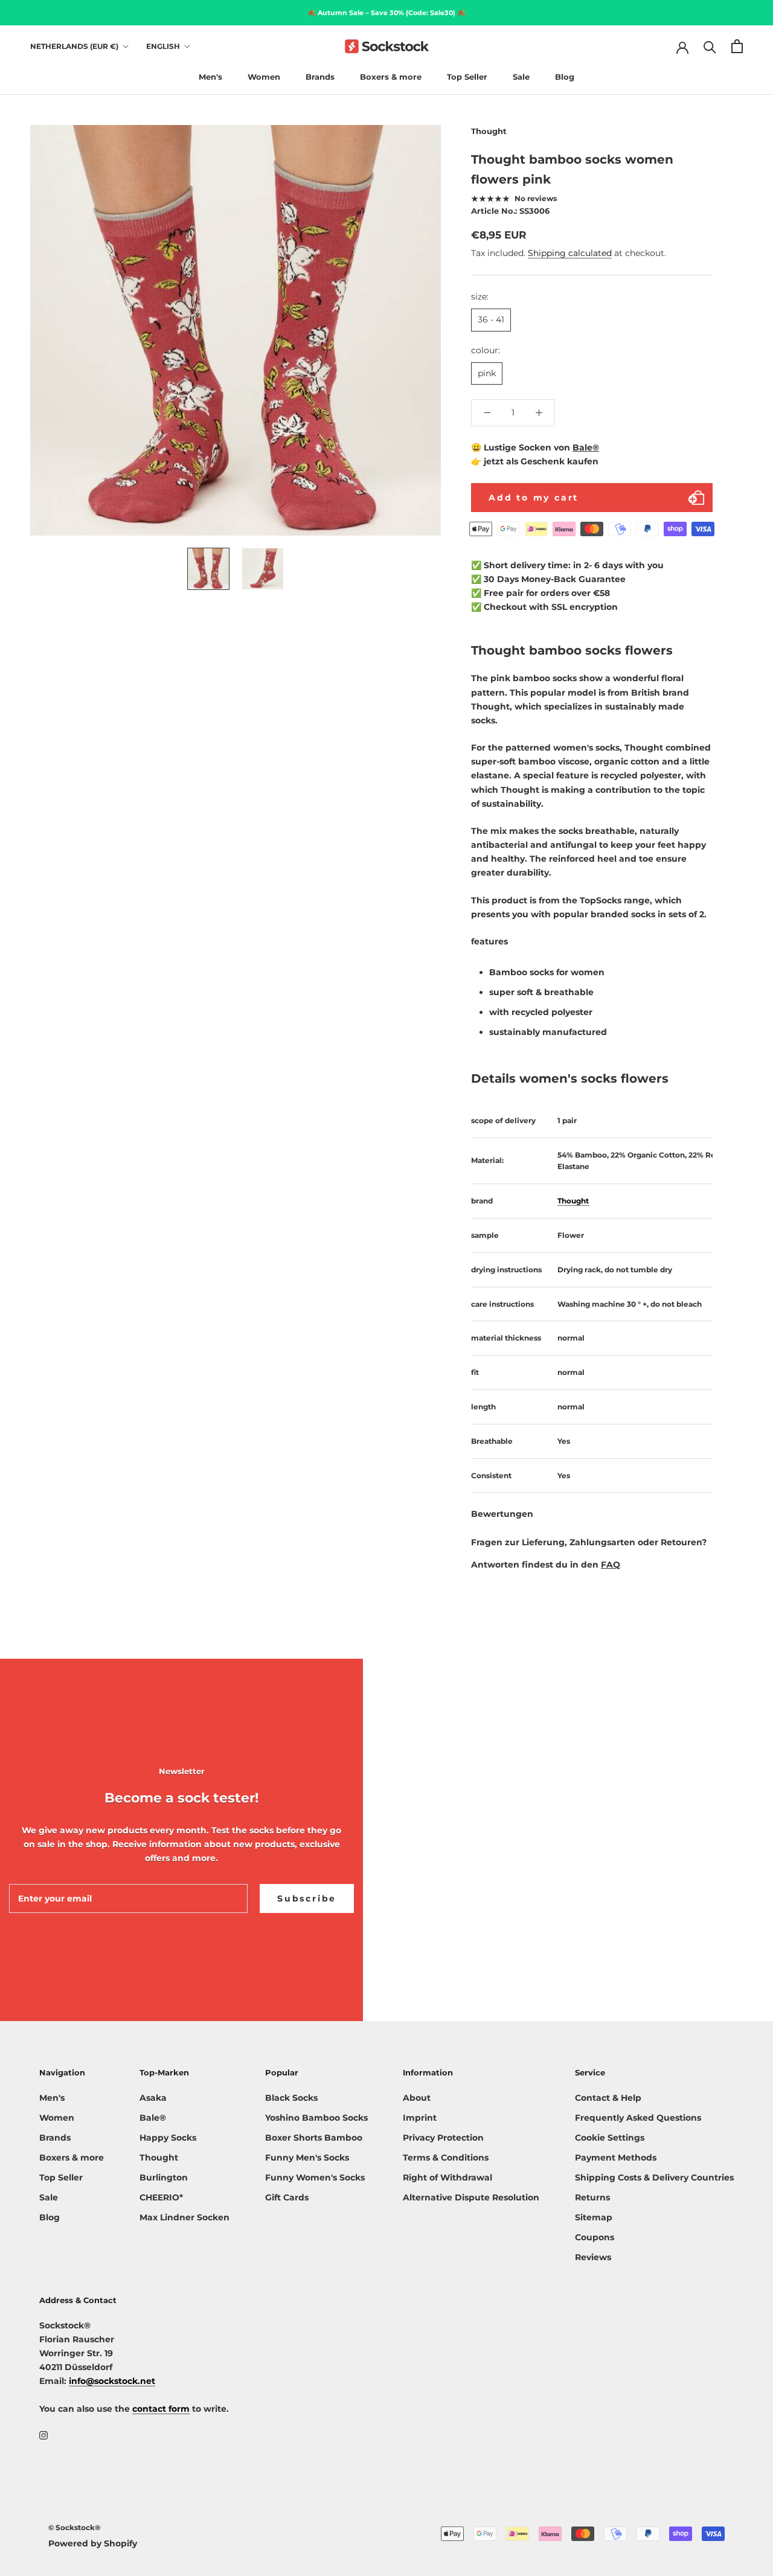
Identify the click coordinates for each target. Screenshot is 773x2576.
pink (487, 373)
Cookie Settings (610, 2138)
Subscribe (307, 1898)
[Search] (710, 46)
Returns (592, 2197)
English (163, 46)
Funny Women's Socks (315, 2177)
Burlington (164, 2177)
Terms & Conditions (446, 2158)
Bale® (586, 447)
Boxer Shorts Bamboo (314, 2138)
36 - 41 (491, 320)
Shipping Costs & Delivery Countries (654, 2177)
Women (264, 77)
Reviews (593, 2257)
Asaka (153, 2098)
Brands (320, 77)
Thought (489, 131)
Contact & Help (608, 2098)
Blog (565, 77)
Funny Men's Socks (307, 2158)
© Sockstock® (74, 2527)
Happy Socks (168, 2138)
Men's (210, 77)
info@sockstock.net (112, 2381)
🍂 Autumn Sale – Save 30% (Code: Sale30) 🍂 (386, 13)
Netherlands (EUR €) (74, 46)
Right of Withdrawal (447, 2177)
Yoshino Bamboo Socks (316, 2118)
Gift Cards (287, 2197)
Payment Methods (616, 2158)
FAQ (611, 1565)
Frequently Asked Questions (638, 2118)
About (417, 2098)
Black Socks (291, 2098)
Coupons (595, 2237)
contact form (161, 2409)
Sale (521, 77)
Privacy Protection (443, 2138)
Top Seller (467, 77)
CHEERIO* (161, 2197)
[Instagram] (43, 2435)
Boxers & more (391, 77)
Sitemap (594, 2217)
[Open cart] (737, 46)
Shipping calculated (570, 254)
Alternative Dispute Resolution (471, 2197)
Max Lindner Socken (184, 2217)
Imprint (420, 2118)
